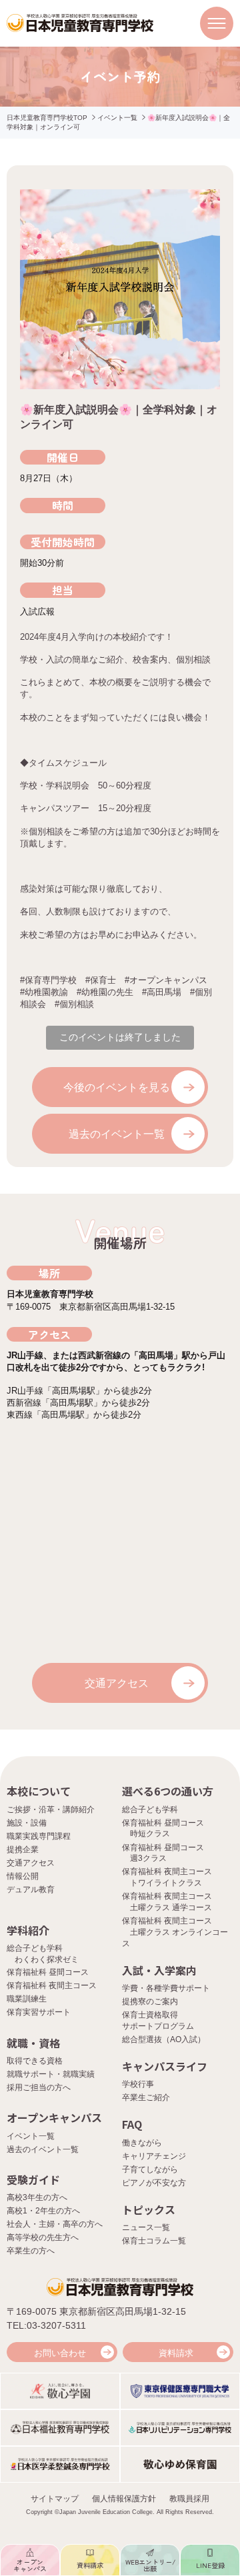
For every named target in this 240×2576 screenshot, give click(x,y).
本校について (39, 1791)
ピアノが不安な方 (154, 2183)
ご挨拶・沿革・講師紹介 (51, 1810)
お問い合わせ (60, 2353)
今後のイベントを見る (117, 1087)
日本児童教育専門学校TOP (47, 118)
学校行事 (138, 2084)
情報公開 (23, 1876)
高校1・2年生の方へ (43, 2211)
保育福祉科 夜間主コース (52, 1985)
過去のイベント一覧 (117, 1134)
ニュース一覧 (146, 2227)
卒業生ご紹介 (146, 2097)
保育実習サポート (39, 2012)
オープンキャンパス (54, 2117)
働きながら (142, 2143)
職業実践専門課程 (39, 1836)
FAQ (132, 2124)
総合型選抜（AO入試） (164, 2039)
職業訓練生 (27, 1999)
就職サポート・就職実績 (51, 2074)
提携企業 (23, 1850)
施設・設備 (27, 1823)
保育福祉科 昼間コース (48, 1972)
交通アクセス (117, 1683)
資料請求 (176, 2353)
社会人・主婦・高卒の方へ (55, 2224)
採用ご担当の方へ (39, 2087)
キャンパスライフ (165, 2066)
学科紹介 (28, 1930)
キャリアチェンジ (154, 2156)
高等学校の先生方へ (43, 2237)
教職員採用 (189, 2499)
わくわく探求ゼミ (47, 1959)
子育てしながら (150, 2169)
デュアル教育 (31, 1890)
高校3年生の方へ (37, 2197)
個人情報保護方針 (124, 2499)
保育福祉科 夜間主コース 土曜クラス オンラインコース (175, 1932)
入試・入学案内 (159, 1970)
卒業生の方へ (31, 2251)
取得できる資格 (35, 2061)
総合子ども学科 (150, 1810)
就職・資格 (33, 2043)
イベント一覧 (117, 118)
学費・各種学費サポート (166, 1988)
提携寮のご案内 (150, 2001)
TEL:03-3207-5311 (46, 2325)
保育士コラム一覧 (154, 2241)
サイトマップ (55, 2499)
